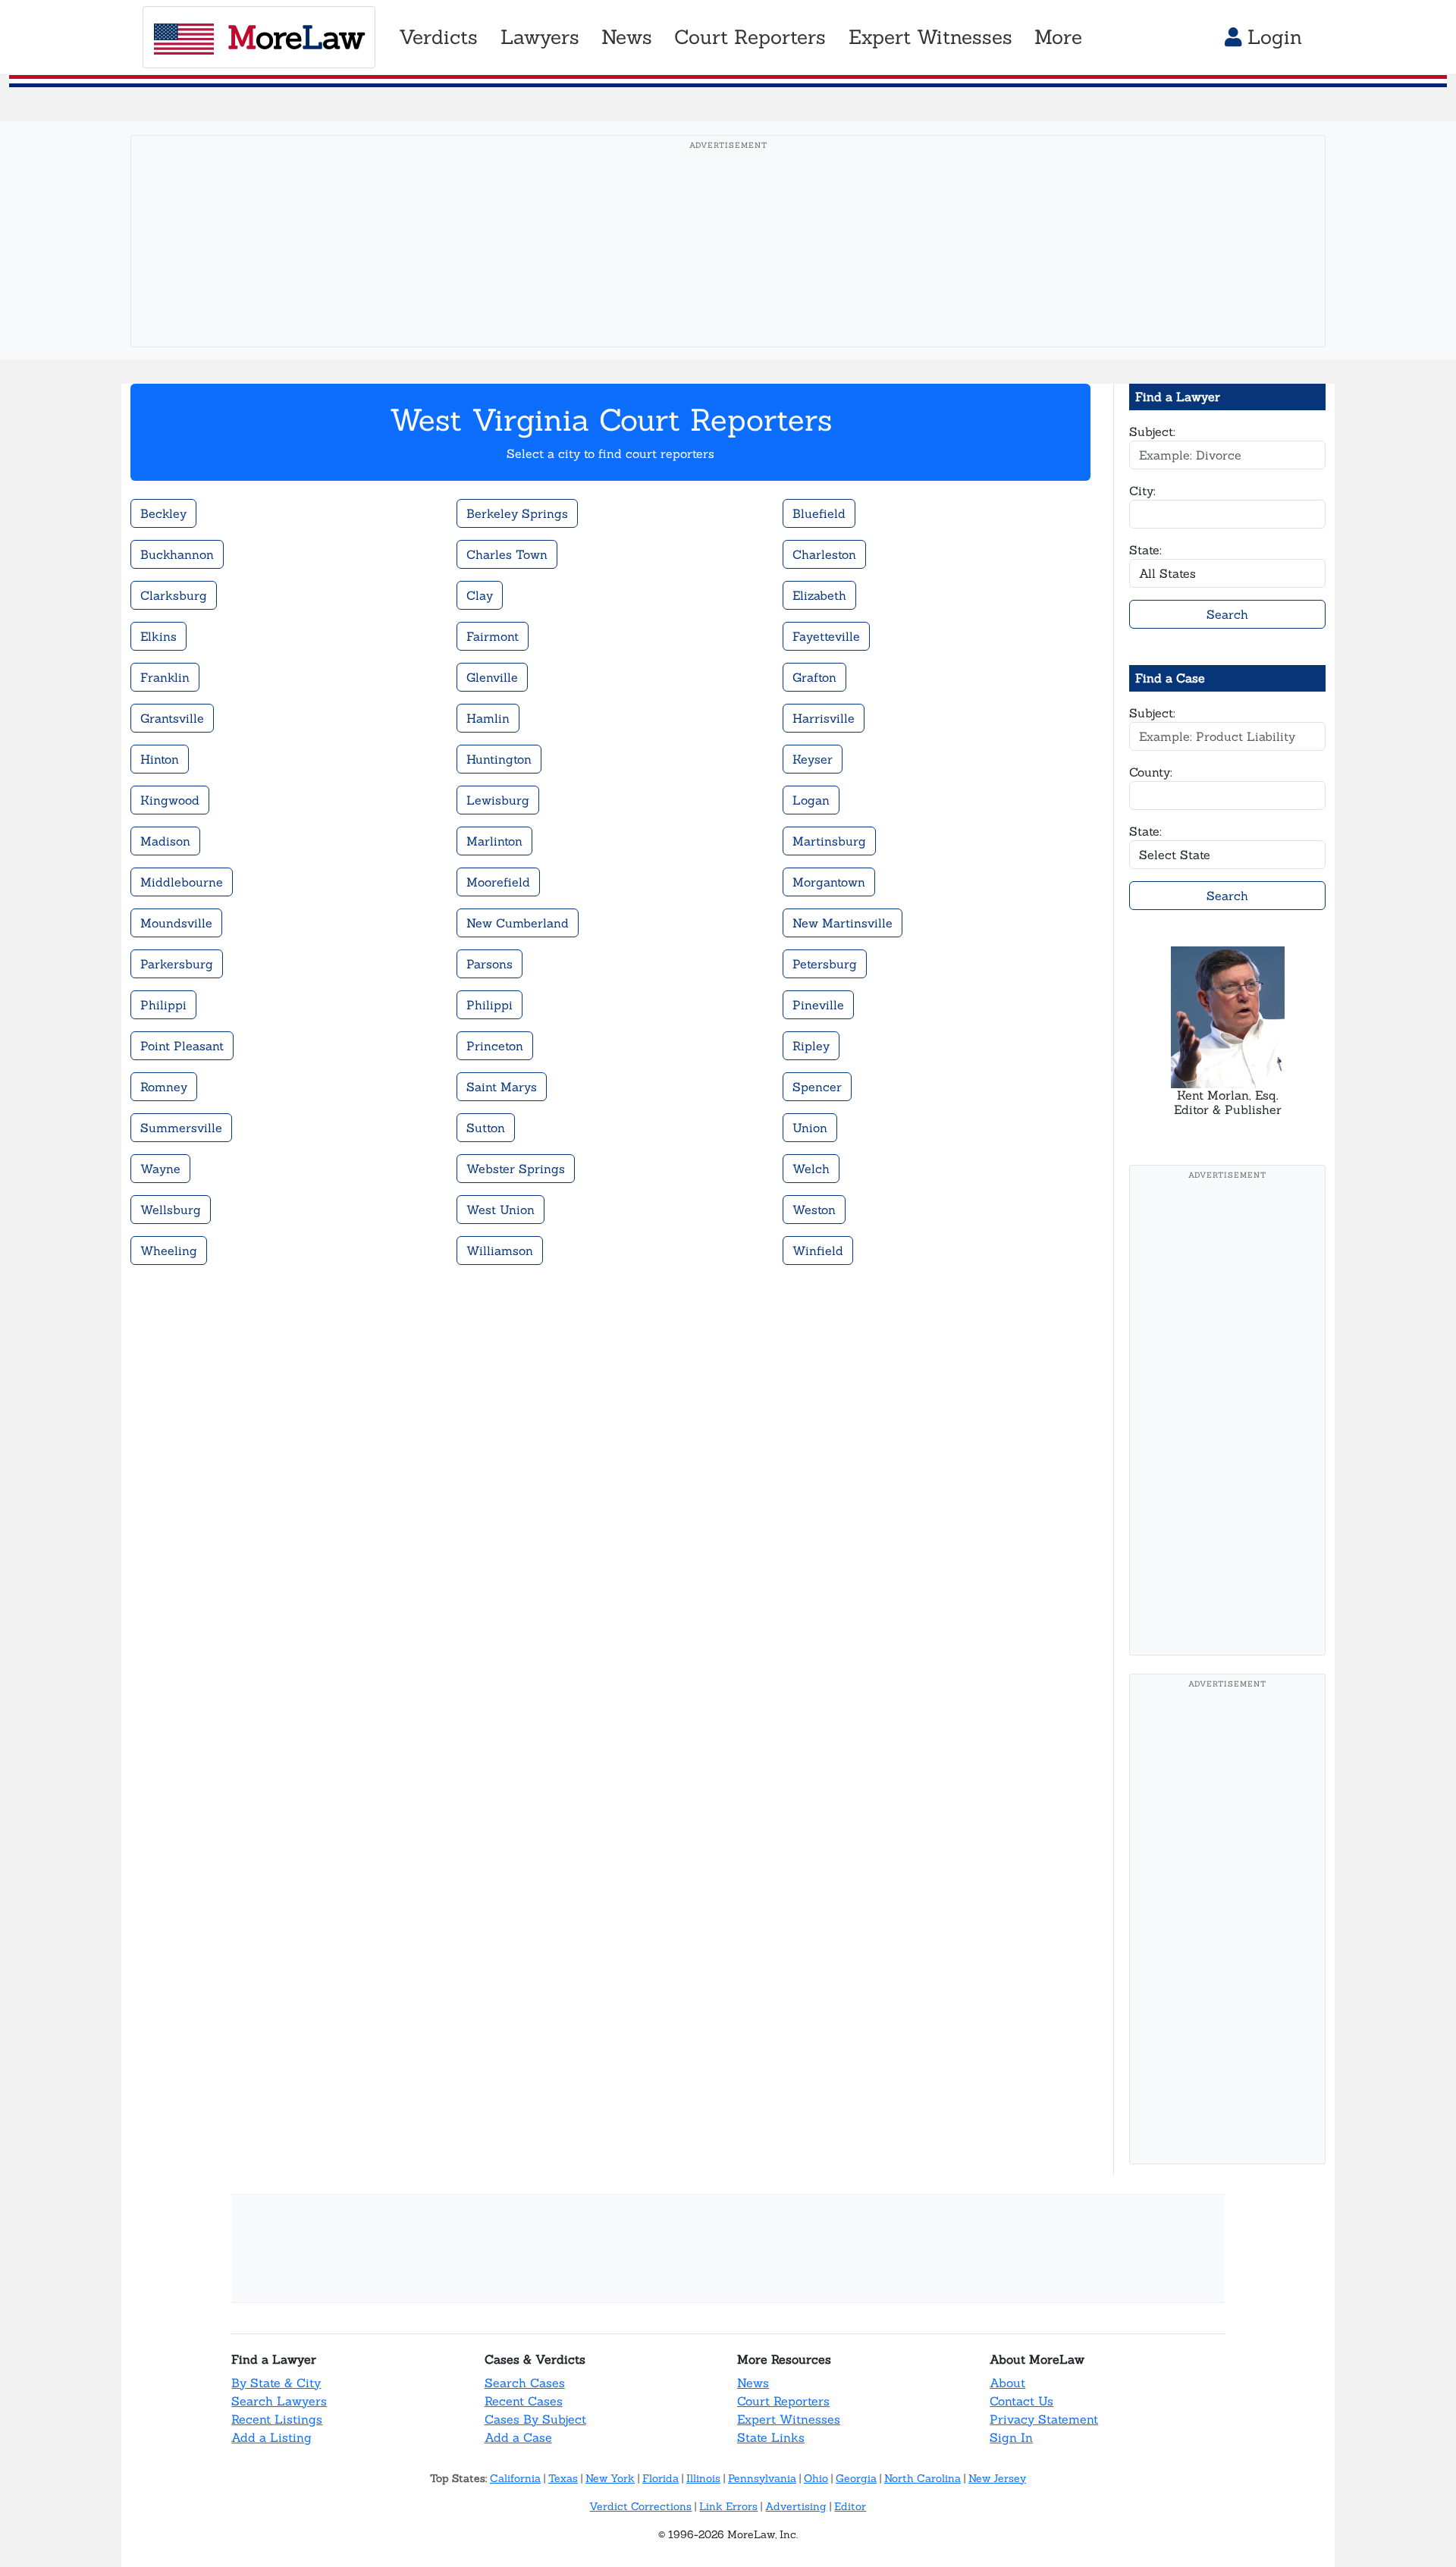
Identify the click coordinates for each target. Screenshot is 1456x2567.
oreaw (296, 37)
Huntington (499, 759)
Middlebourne (182, 882)
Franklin (165, 677)
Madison (165, 841)
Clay (480, 595)
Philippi (163, 1005)
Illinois (703, 2478)
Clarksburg (174, 595)
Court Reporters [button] (750, 37)
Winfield (818, 1251)
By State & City (276, 2383)
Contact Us (1021, 2401)
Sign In (1011, 2437)
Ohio (816, 2478)
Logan (811, 800)
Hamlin (488, 718)
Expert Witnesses (789, 2419)
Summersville (181, 1128)
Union (810, 1128)
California (515, 2478)
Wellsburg (171, 1210)
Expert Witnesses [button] (930, 37)
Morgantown (829, 882)
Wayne (160, 1169)
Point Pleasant (182, 1046)
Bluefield (819, 513)
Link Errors (728, 2506)
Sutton (486, 1128)
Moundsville (176, 923)
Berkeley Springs (517, 513)
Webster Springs (516, 1169)
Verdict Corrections (640, 2506)
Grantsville (172, 718)
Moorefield (498, 882)
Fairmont (493, 636)
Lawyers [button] (540, 37)
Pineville (818, 1005)
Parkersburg (177, 964)
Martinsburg (829, 841)
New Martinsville (843, 923)
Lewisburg (498, 800)
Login (1272, 37)
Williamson (500, 1251)
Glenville (492, 677)
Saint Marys (502, 1087)
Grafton (814, 677)
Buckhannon (177, 554)
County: (1151, 772)
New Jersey (997, 2478)
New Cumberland (518, 923)
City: (1142, 491)
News (753, 2383)
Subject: (1152, 431)
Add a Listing (271, 2437)
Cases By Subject (535, 2419)
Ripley (811, 1046)
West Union (500, 1210)
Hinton (160, 759)
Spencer (817, 1087)
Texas (563, 2478)
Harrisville (824, 718)
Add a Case (518, 2437)
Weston (814, 1210)
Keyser (813, 759)
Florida (661, 2478)
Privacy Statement (1044, 2419)
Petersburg (825, 964)
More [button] (1058, 37)
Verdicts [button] (438, 37)
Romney (164, 1087)
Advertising (796, 2506)
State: (1145, 550)
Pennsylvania (762, 2478)
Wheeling (169, 1251)
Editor (850, 2506)
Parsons (490, 964)
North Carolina (923, 2478)
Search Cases (525, 2383)
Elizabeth (819, 595)
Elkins (158, 636)
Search (1227, 614)
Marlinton (494, 841)
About (1007, 2383)
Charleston (824, 554)
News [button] (627, 37)
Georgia (856, 2478)
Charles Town (507, 554)
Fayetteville (826, 636)
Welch (811, 1169)
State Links (771, 2437)
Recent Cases (524, 2401)
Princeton (495, 1046)
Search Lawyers (279, 2401)
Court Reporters (783, 2401)
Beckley (163, 513)
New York (610, 2478)
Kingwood (170, 800)
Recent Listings (277, 2419)
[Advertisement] (728, 265)
